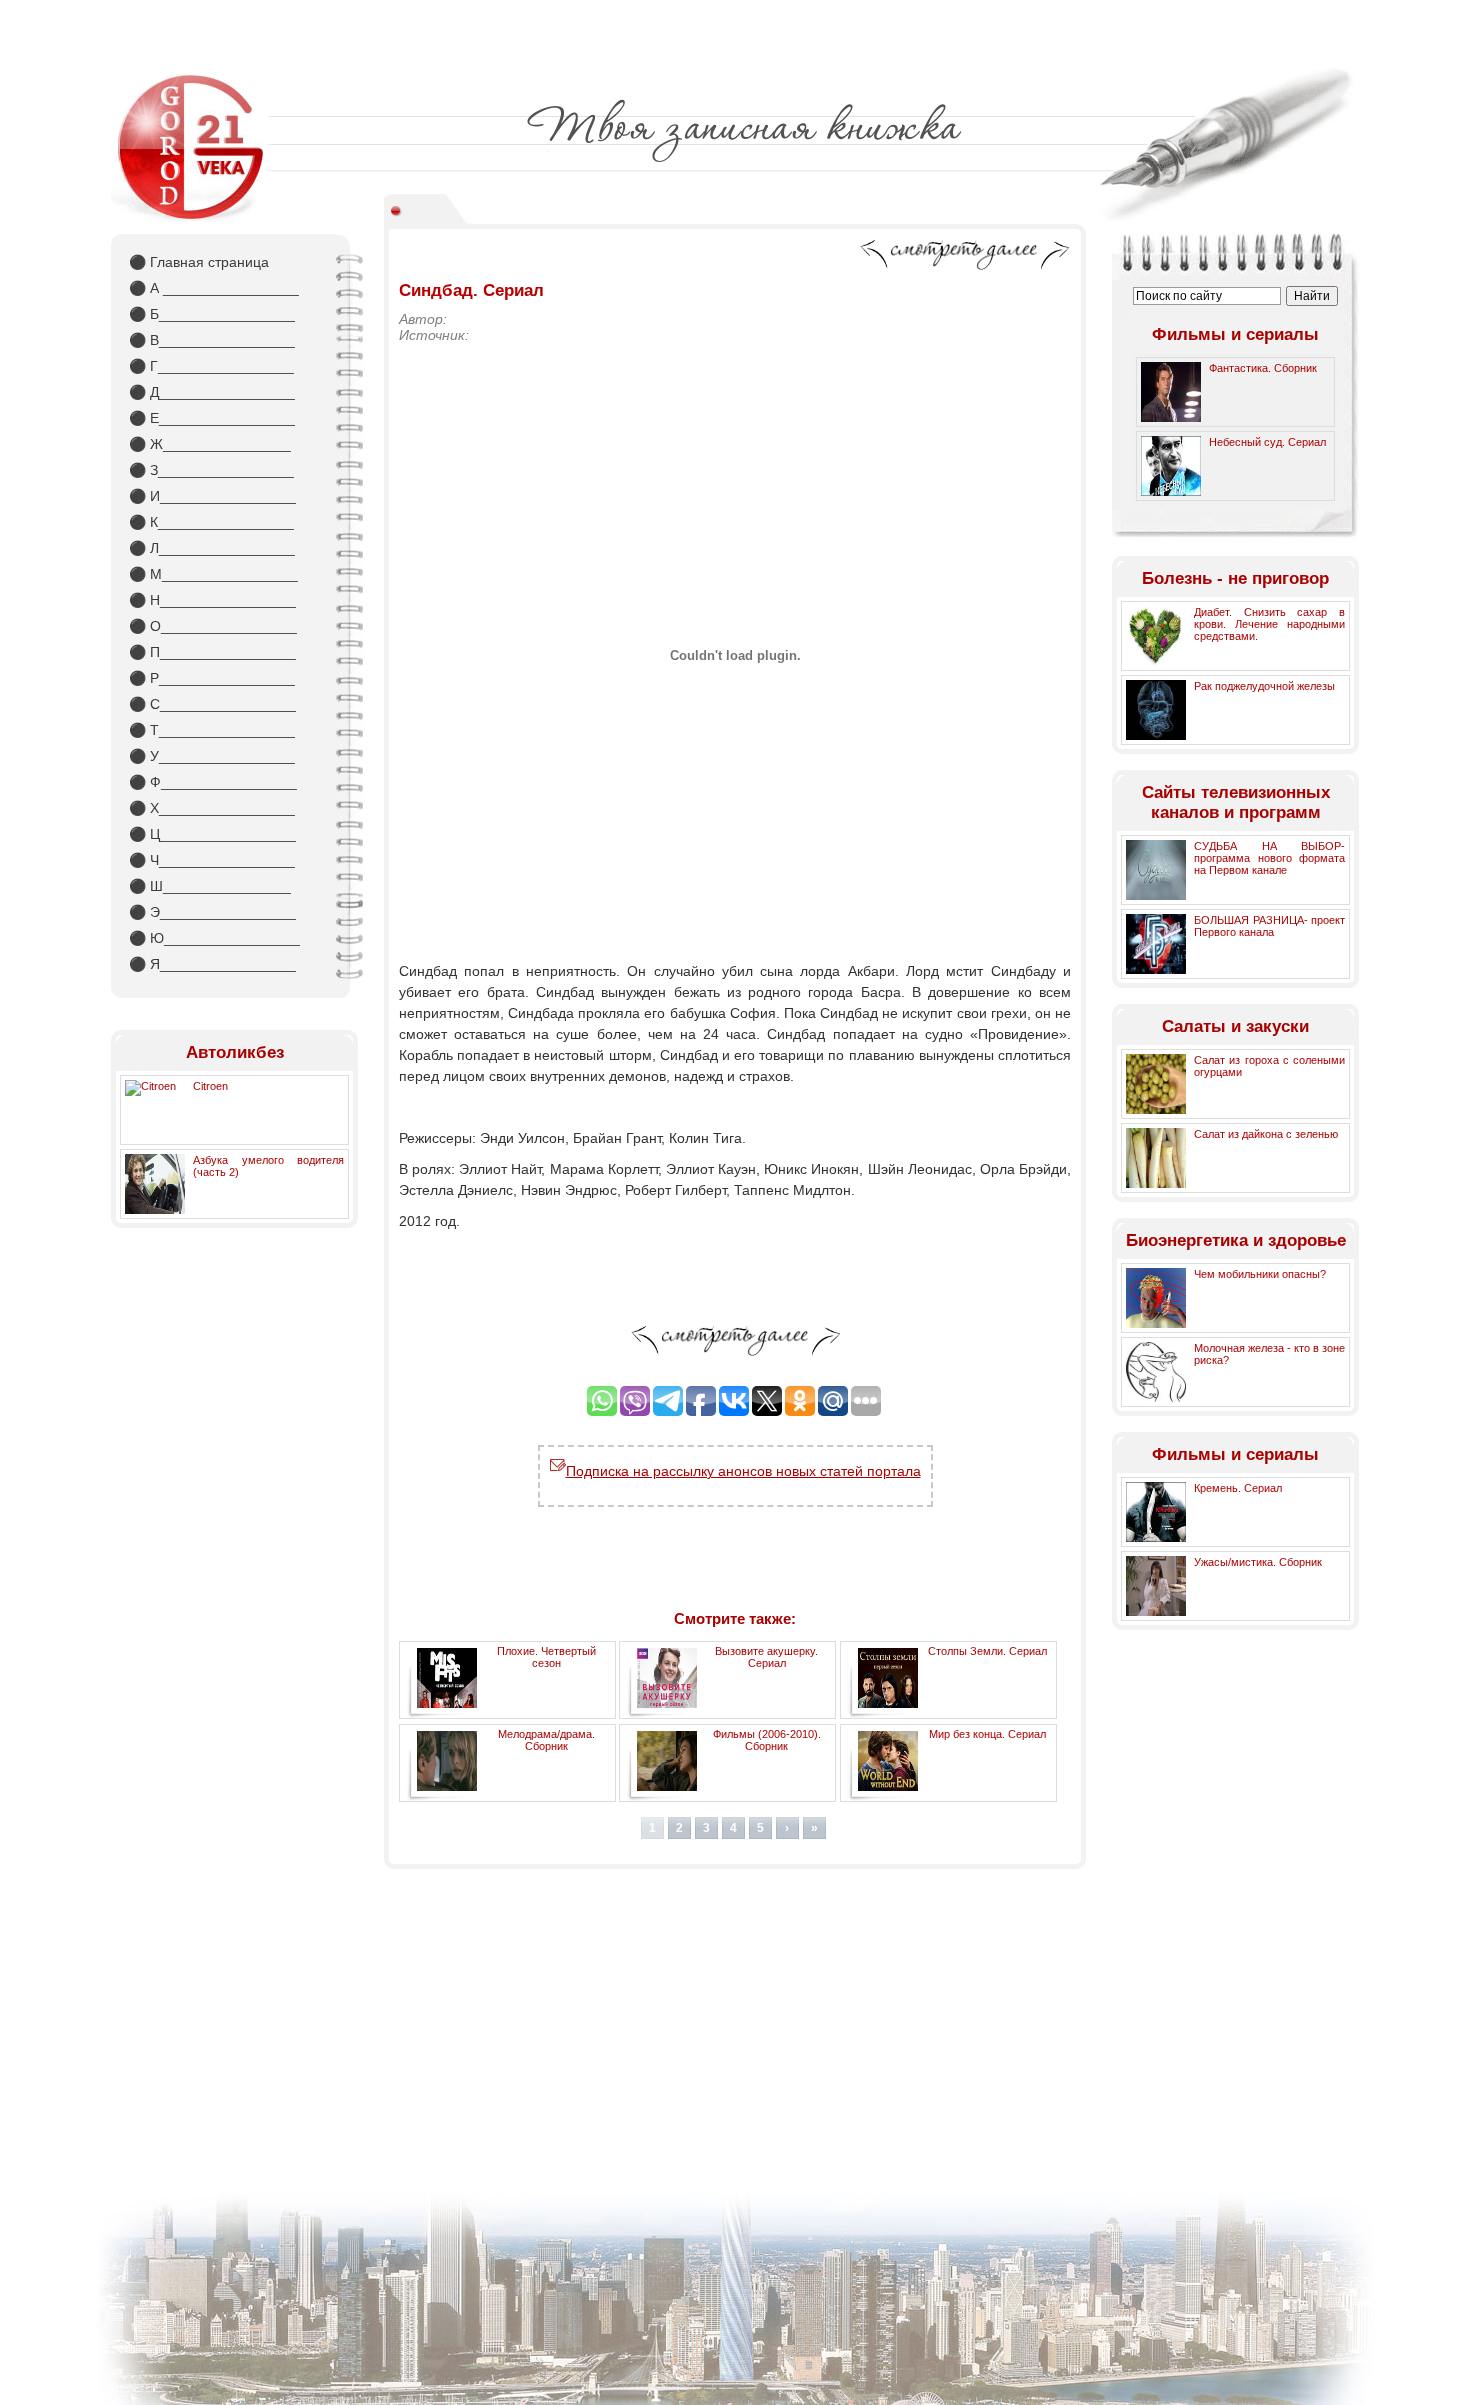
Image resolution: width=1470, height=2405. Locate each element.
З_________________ (211, 470)
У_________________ (212, 756)
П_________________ (212, 652)
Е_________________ (212, 418)
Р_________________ (212, 678)
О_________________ (213, 626)
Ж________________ (210, 444)
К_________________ (211, 522)
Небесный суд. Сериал (1267, 442)
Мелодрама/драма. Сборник (546, 1740)
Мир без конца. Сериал (987, 1734)
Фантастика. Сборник (1263, 368)
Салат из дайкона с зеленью (1266, 1134)
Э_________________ (212, 912)
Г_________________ (211, 366)
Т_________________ (212, 730)
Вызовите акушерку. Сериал (766, 1657)
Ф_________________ (213, 782)
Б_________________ (212, 314)
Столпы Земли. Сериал (987, 1651)
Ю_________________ (214, 938)
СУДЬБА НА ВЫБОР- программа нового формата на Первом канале (1269, 858)
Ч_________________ (212, 860)
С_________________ (212, 704)
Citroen (210, 1086)
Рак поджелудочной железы (1264, 686)
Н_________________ (212, 600)
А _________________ (214, 288)
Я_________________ (212, 964)
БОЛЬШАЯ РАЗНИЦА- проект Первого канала (1269, 926)
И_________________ (212, 496)
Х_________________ (212, 808)
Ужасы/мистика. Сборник (1258, 1562)
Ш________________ (210, 886)
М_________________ (213, 574)
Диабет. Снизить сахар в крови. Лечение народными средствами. (1269, 624)
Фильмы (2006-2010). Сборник (767, 1740)
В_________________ (212, 340)
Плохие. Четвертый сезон (546, 1657)
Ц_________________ (212, 834)
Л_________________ (212, 548)
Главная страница (199, 262)
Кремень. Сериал (1238, 1488)
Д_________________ (212, 392)
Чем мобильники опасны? (1260, 1274)
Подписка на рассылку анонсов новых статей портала (743, 1471)
